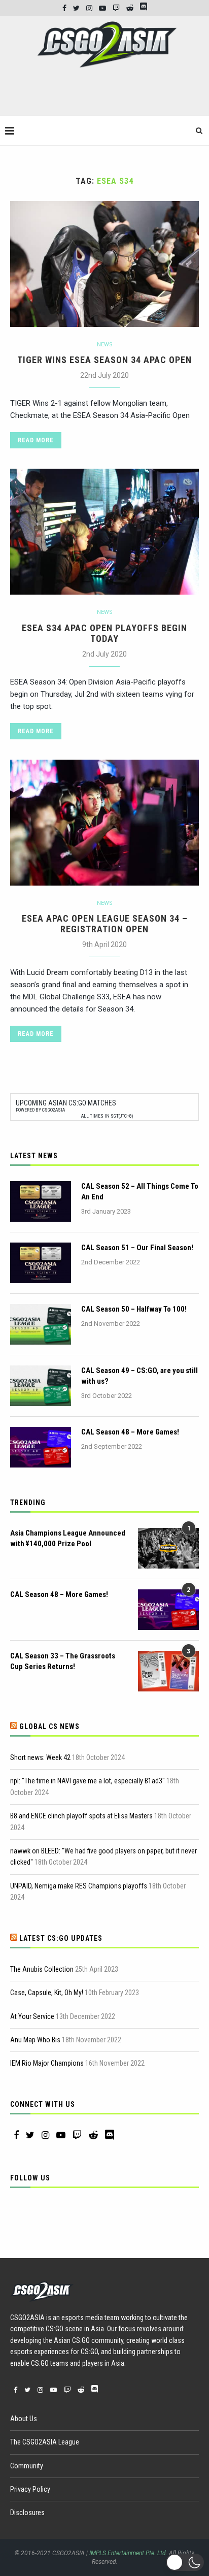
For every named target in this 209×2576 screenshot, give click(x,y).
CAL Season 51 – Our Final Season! (137, 1248)
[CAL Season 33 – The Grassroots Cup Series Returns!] (168, 1671)
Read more (36, 440)
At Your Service (32, 2016)
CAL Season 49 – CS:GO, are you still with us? (140, 1376)
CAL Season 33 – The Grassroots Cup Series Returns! (63, 1661)
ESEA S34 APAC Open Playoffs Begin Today (104, 633)
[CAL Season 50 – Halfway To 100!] (41, 1324)
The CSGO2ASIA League (45, 2442)
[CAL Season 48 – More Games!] (41, 1447)
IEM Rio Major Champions (47, 2063)
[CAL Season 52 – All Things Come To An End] (41, 1201)
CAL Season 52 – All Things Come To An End (140, 1192)
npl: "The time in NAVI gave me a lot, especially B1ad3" (88, 1781)
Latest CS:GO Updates (61, 1938)
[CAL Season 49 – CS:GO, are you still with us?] (41, 1386)
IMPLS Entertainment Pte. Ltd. (128, 2553)
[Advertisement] (107, 96)
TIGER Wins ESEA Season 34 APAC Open (104, 360)
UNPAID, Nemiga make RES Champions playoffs (79, 1886)
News (105, 345)
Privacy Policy (30, 2489)
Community (27, 2466)
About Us (24, 2419)
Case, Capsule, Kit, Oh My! (47, 1993)
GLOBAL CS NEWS (49, 1726)
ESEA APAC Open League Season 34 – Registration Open (105, 924)
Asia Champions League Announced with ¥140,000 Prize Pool (68, 1538)
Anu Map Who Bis (35, 2040)
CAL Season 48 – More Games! (130, 1432)
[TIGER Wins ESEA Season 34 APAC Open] (104, 264)
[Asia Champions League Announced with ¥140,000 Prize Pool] (168, 1548)
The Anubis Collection (42, 1969)
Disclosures (27, 2513)
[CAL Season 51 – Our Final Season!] (41, 1263)
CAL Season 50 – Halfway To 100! (134, 1309)
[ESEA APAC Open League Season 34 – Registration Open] (104, 823)
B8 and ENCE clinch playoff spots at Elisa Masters (81, 1816)
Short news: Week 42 (40, 1757)
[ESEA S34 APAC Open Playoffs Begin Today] (104, 532)
